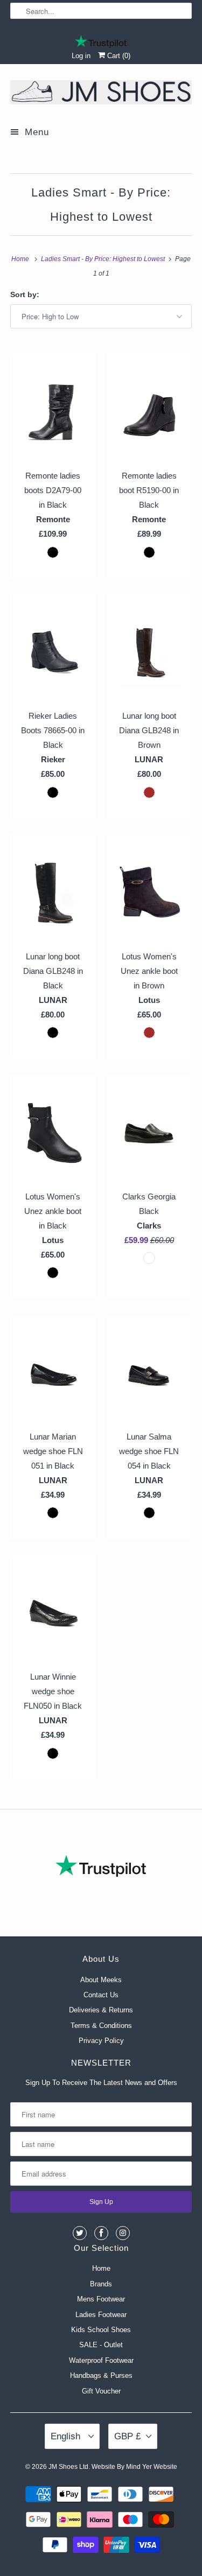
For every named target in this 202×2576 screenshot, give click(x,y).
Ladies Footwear (101, 2315)
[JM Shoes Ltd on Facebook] (101, 2233)
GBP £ (127, 2436)
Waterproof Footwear (101, 2360)
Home (101, 2268)
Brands (101, 2284)
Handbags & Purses (101, 2375)
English (67, 2436)
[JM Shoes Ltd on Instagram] (123, 2233)
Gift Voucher (101, 2391)
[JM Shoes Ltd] (101, 94)
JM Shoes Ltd (68, 2467)
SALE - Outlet (101, 2345)
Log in (81, 56)
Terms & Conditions (101, 2026)
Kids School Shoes (101, 2330)
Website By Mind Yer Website (134, 2467)
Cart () (118, 56)
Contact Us (101, 1995)
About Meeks (101, 1980)
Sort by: (25, 294)
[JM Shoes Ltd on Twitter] (80, 2233)
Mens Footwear (101, 2299)
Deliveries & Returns (101, 2010)
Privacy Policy (101, 2041)
